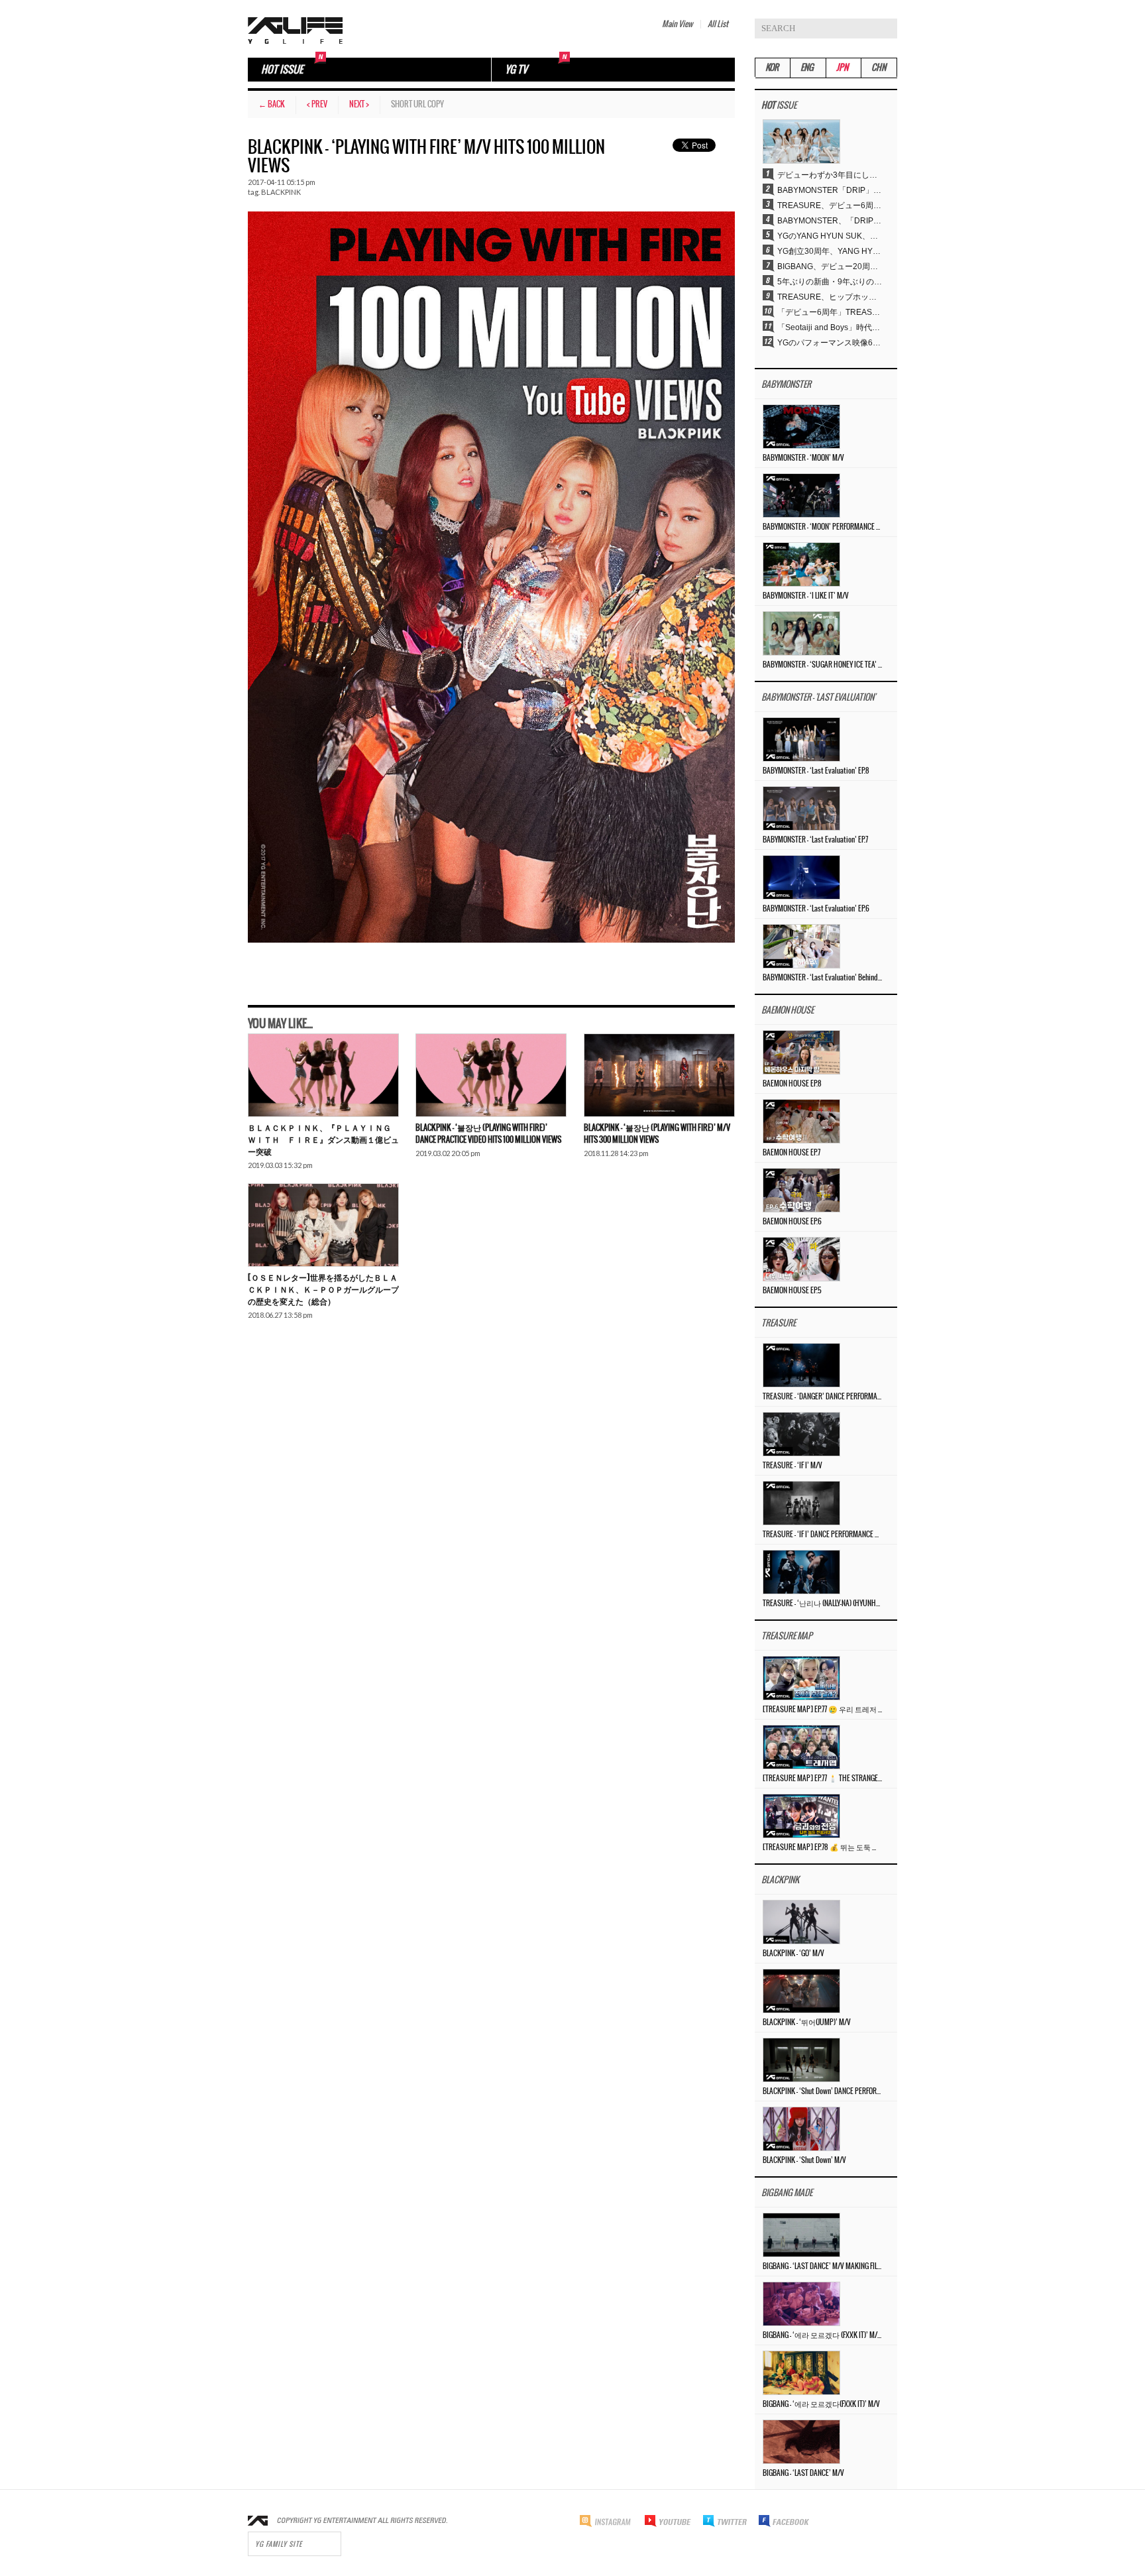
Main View (677, 24)
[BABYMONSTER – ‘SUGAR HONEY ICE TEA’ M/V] (801, 633)
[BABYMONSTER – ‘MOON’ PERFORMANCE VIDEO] (801, 495)
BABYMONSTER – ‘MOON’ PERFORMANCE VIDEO (822, 527)
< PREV (317, 104)
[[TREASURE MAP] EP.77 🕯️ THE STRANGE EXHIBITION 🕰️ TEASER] (801, 1747)
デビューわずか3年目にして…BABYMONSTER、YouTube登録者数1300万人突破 (830, 175)
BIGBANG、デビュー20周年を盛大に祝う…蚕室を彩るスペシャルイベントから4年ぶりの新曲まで (830, 266)
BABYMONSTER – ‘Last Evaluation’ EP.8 (816, 771)
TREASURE (779, 1323)
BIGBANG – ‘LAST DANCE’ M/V (803, 2473)
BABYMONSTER (786, 385)
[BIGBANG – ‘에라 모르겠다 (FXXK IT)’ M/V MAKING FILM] (801, 2304)
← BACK (272, 104)
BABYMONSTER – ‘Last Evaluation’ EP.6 (816, 909)
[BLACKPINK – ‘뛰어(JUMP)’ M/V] (801, 1991)
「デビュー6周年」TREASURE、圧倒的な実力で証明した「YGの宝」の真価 (830, 312)
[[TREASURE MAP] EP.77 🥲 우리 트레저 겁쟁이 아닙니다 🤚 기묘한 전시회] (801, 1678)
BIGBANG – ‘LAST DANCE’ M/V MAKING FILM (822, 2266)
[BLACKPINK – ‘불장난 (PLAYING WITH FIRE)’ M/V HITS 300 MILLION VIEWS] (659, 1075)
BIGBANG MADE (787, 2193)
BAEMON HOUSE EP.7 (791, 1153)
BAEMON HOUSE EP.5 (792, 1291)
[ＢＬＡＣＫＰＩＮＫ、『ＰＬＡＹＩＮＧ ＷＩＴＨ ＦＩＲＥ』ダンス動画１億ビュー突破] (323, 1075)
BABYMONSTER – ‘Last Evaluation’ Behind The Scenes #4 (822, 978)
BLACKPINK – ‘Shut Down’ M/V (804, 2160)
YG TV (516, 70)
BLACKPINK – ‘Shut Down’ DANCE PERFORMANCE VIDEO (822, 2091)
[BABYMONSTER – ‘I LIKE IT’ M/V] (801, 564)
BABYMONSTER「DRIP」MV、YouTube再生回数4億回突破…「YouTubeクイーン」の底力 (830, 190)
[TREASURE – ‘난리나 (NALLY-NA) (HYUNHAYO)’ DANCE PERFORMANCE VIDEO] (801, 1572)
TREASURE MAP (787, 1636)
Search (887, 29)
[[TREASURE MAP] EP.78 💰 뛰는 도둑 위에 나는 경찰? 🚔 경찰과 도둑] (801, 1816)
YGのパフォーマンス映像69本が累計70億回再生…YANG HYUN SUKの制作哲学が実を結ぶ (830, 343)
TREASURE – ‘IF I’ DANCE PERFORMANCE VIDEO (822, 1535)
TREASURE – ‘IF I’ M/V (792, 1466)
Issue (779, 106)
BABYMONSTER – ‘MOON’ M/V (803, 458)
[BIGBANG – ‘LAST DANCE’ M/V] (801, 2441)
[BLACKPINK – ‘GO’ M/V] (801, 1922)
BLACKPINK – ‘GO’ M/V (793, 1954)
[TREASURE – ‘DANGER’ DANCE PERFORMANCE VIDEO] (801, 1365)
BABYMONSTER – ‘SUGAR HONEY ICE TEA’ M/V (822, 665)
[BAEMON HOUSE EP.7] (801, 1121)
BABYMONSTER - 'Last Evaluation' (818, 698)
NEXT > (359, 104)
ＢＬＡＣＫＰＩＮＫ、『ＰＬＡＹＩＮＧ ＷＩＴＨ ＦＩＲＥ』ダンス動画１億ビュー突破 (323, 1140)
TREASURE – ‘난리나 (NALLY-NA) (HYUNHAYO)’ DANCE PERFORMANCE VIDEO (822, 1604)
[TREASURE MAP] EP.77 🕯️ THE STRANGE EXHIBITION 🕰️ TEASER (822, 1779)
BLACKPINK (281, 192)
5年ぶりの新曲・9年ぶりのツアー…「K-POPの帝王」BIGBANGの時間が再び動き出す (830, 282)
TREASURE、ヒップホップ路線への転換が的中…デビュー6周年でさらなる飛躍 (830, 297)
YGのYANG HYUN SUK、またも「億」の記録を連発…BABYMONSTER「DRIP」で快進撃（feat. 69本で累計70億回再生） (830, 236)
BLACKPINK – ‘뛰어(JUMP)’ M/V (807, 2022)
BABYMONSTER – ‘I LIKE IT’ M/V (806, 596)
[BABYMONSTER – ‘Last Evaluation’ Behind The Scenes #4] (801, 946)
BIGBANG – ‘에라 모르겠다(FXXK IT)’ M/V (821, 2404)
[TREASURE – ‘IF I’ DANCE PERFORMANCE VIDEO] (801, 1503)
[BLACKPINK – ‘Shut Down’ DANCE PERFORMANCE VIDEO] (801, 2060)
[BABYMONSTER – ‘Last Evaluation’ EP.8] (801, 739)
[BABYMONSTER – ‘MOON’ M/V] (801, 426)
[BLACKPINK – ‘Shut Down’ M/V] (801, 2129)
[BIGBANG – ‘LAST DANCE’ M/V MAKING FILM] (801, 2235)
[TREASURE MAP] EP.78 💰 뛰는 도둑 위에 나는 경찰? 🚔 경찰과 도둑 (822, 1847)
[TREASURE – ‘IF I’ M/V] (801, 1434)
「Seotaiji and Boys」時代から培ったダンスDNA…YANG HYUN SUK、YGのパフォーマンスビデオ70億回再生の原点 (830, 327)
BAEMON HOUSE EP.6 (792, 1222)
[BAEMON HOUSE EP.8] (801, 1052)
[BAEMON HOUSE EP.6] (801, 1190)
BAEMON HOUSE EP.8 (792, 1084)
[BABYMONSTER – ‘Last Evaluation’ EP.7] (801, 808)
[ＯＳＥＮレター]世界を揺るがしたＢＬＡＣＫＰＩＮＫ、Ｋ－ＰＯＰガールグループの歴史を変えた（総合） (323, 1290)
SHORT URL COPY (417, 104)
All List (718, 24)
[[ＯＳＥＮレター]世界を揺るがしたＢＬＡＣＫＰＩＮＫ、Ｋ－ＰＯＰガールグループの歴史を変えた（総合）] (323, 1225)
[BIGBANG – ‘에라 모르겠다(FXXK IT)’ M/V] (801, 2372)
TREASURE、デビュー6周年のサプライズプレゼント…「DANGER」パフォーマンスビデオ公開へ (830, 205)
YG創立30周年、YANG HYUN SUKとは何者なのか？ (830, 251)
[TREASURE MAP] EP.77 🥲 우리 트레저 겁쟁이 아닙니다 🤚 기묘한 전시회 (822, 1710)
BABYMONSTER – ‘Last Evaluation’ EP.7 (815, 840)
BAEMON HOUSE (788, 1011)
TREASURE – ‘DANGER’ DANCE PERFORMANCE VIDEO (822, 1397)
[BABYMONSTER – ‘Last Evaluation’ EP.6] (801, 877)
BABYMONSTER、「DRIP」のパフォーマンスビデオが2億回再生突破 (830, 221)
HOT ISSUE (282, 70)
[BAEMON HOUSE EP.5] (801, 1259)
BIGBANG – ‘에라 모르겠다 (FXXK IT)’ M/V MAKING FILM (822, 2335)
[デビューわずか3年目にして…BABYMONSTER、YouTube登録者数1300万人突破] (801, 141)
